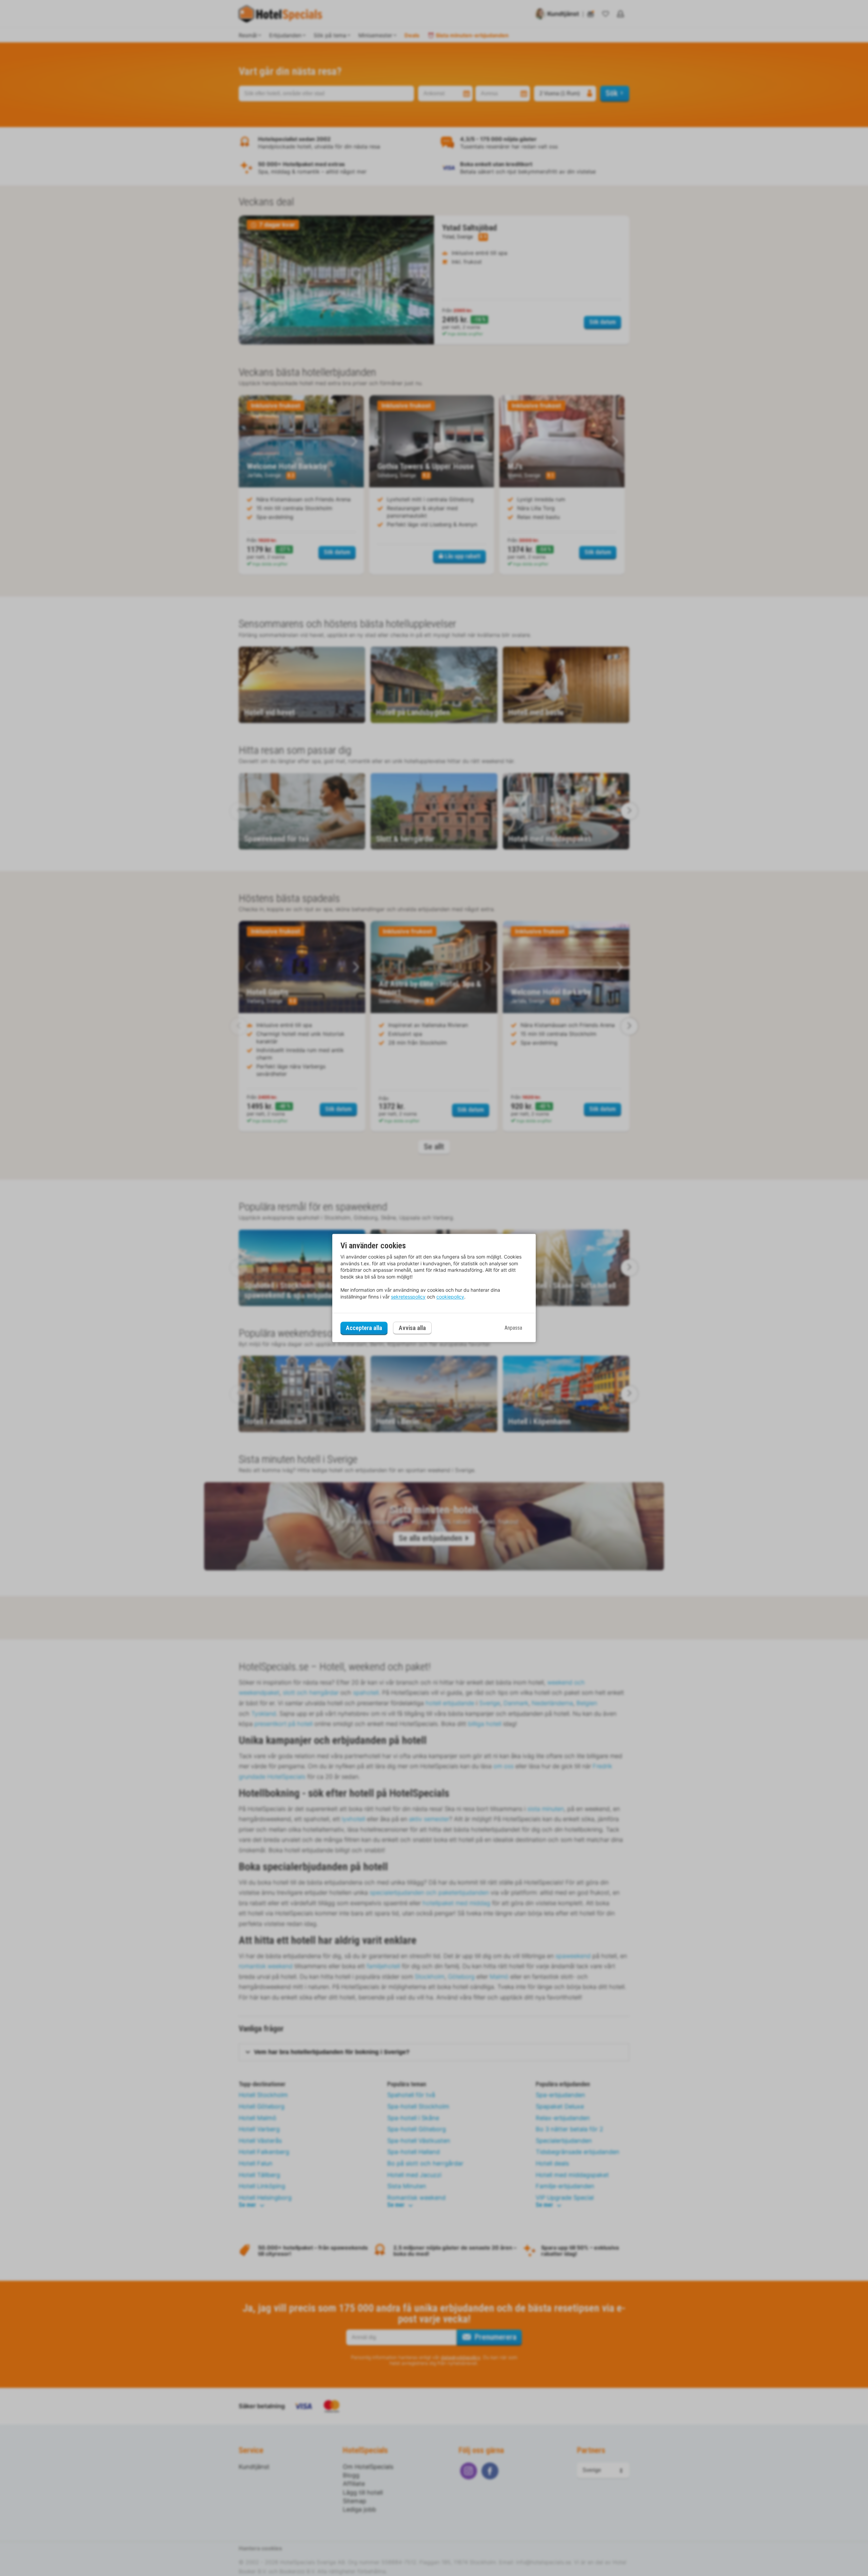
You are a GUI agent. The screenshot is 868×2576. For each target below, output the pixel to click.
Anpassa (513, 1328)
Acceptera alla (364, 1328)
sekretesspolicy (408, 1297)
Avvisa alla (412, 1328)
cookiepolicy (450, 1297)
